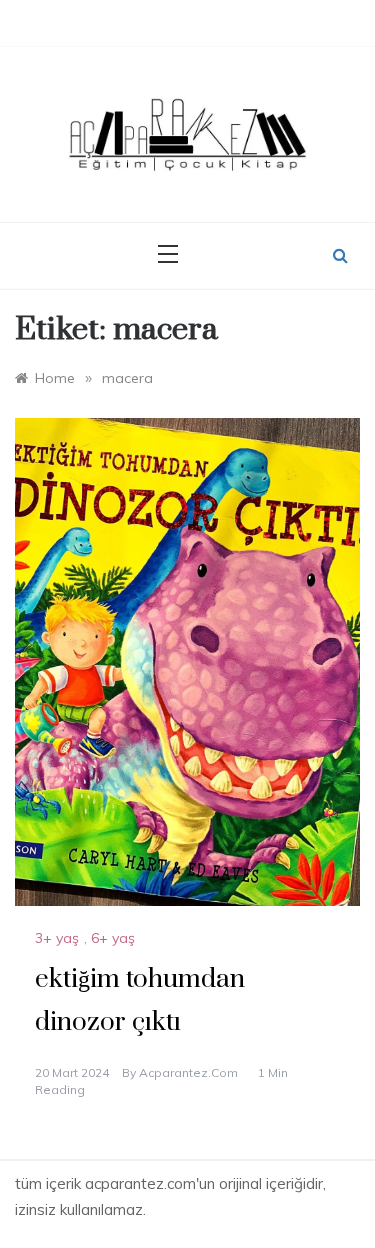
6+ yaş (113, 938)
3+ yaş (57, 938)
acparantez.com (188, 1072)
